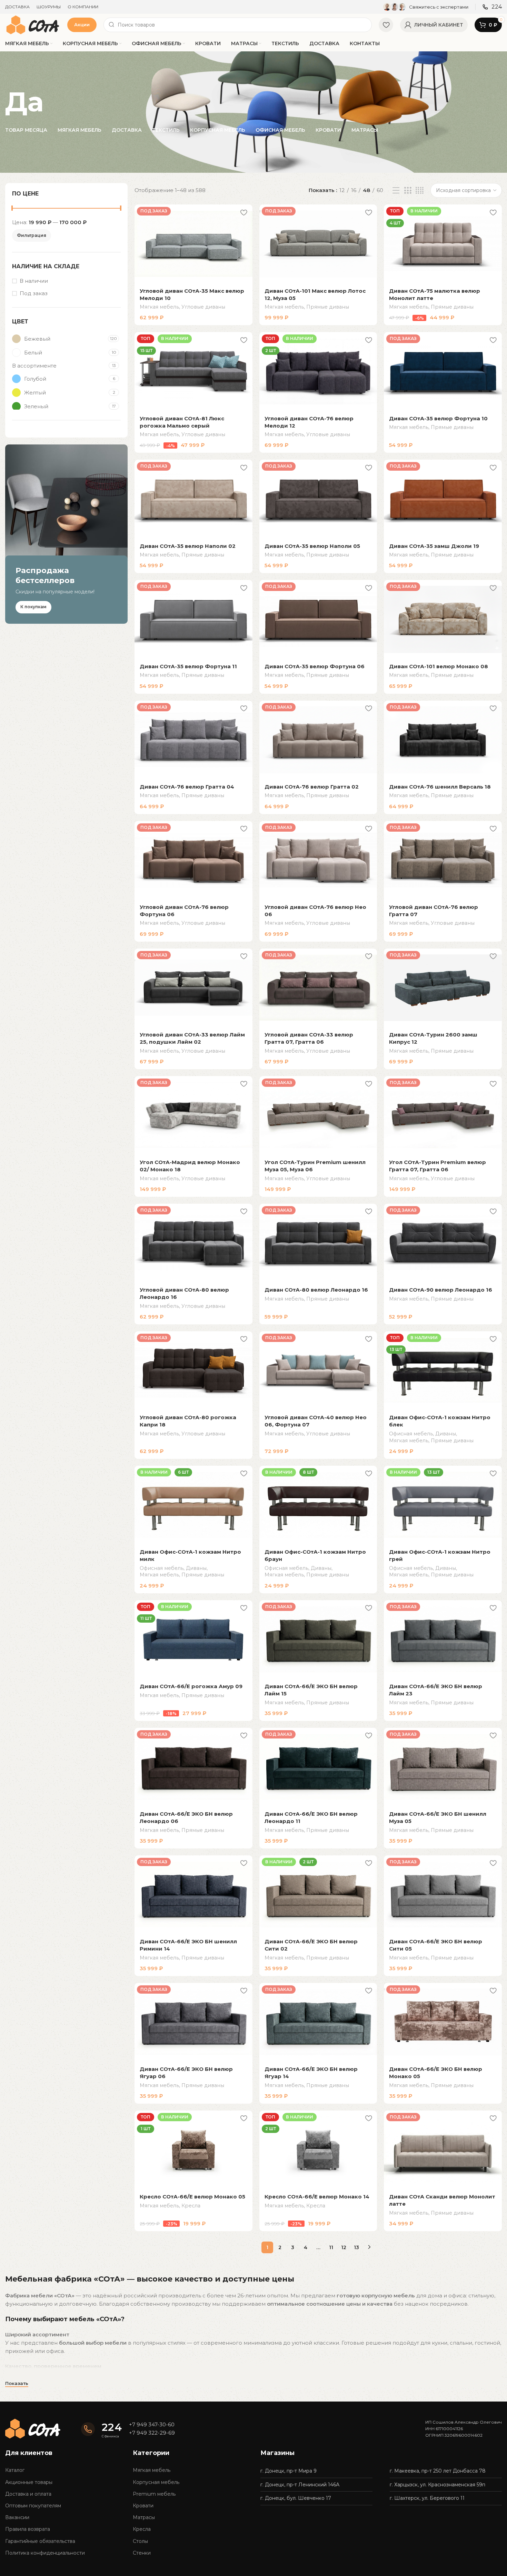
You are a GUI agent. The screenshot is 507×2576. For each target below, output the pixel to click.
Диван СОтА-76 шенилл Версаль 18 (440, 787)
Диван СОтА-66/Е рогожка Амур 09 (191, 1686)
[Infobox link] (426, 7)
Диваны (446, 1434)
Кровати (143, 2506)
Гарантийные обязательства (40, 2541)
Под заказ (34, 293)
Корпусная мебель (156, 2482)
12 (344, 2247)
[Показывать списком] (396, 191)
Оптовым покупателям (33, 2506)
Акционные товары (29, 2482)
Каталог (15, 2470)
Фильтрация (32, 235)
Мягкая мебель (159, 307)
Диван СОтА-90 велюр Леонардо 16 (441, 1290)
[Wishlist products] (386, 25)
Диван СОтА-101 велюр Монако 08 (439, 666)
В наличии (34, 281)
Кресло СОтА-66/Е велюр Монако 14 (317, 2197)
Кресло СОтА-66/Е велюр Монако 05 (192, 2197)
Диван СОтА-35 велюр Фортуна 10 (438, 418)
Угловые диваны (203, 307)
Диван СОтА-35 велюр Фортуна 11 (188, 666)
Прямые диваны (328, 307)
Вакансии (17, 2517)
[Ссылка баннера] (66, 534)
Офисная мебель (411, 1434)
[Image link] (33, 2428)
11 (331, 2247)
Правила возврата (28, 2529)
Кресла (191, 2206)
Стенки (142, 2553)
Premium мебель (154, 2494)
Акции (82, 24)
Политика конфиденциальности (45, 2553)
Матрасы (144, 2517)
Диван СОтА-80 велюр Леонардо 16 (316, 1290)
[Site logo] (33, 24)
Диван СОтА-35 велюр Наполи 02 (188, 546)
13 (356, 2247)
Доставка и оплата (28, 2494)
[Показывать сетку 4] (420, 191)
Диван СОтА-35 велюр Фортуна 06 (315, 666)
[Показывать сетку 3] (408, 191)
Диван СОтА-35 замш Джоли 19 (434, 546)
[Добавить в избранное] (244, 212)
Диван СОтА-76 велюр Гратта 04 (187, 787)
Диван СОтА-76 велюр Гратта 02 (312, 787)
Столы (140, 2541)
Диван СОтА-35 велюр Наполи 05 (312, 546)
